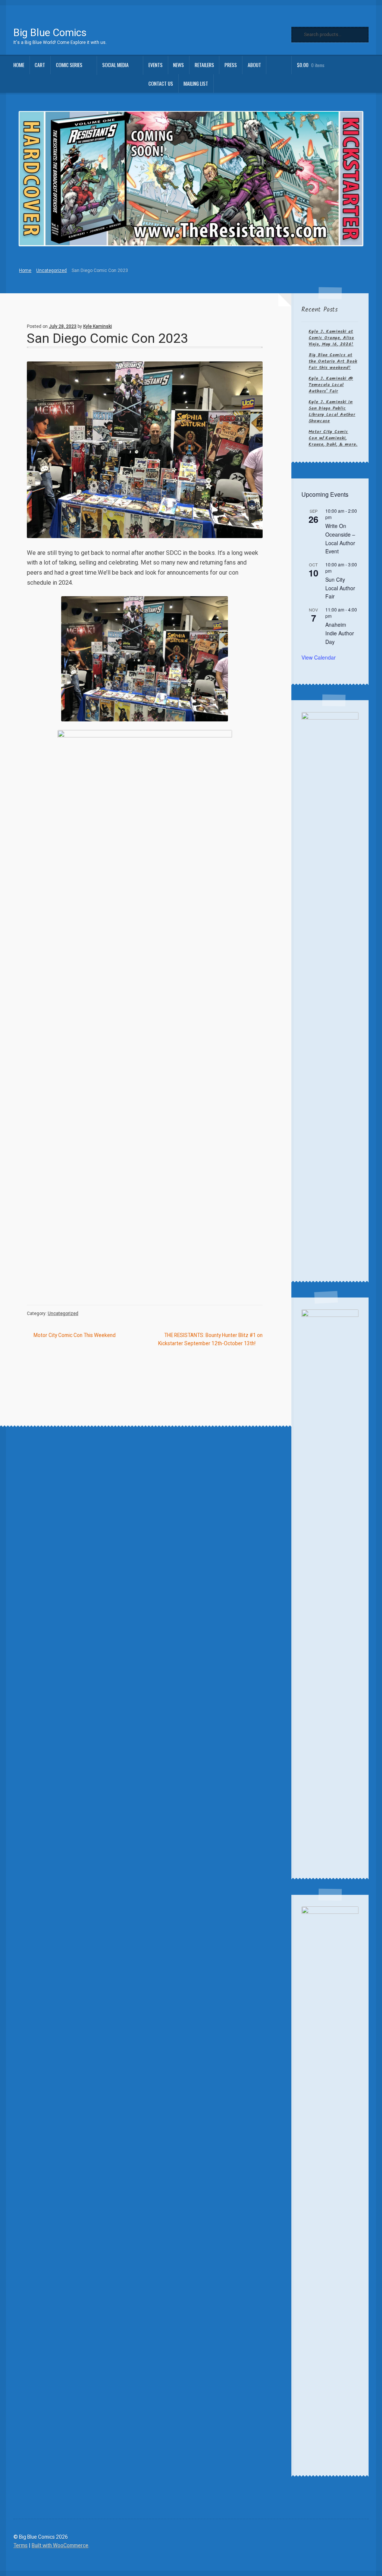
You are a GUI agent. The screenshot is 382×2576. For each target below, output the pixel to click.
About (254, 65)
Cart (40, 65)
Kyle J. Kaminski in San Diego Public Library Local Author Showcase (332, 411)
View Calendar (319, 657)
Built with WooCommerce (60, 2545)
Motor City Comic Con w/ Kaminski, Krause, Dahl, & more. (333, 438)
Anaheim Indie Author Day (340, 633)
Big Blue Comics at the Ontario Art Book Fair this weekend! (333, 361)
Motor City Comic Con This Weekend (74, 1336)
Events (156, 65)
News (179, 65)
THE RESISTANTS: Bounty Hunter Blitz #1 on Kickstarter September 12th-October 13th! (210, 1339)
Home (19, 65)
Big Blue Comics (50, 33)
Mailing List (196, 83)
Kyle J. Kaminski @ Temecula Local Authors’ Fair (331, 385)
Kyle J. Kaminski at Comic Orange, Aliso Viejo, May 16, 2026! (331, 338)
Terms (21, 2545)
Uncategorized (51, 271)
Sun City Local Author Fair (340, 588)
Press (231, 65)
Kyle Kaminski (98, 326)
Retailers (204, 65)
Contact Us (161, 83)
